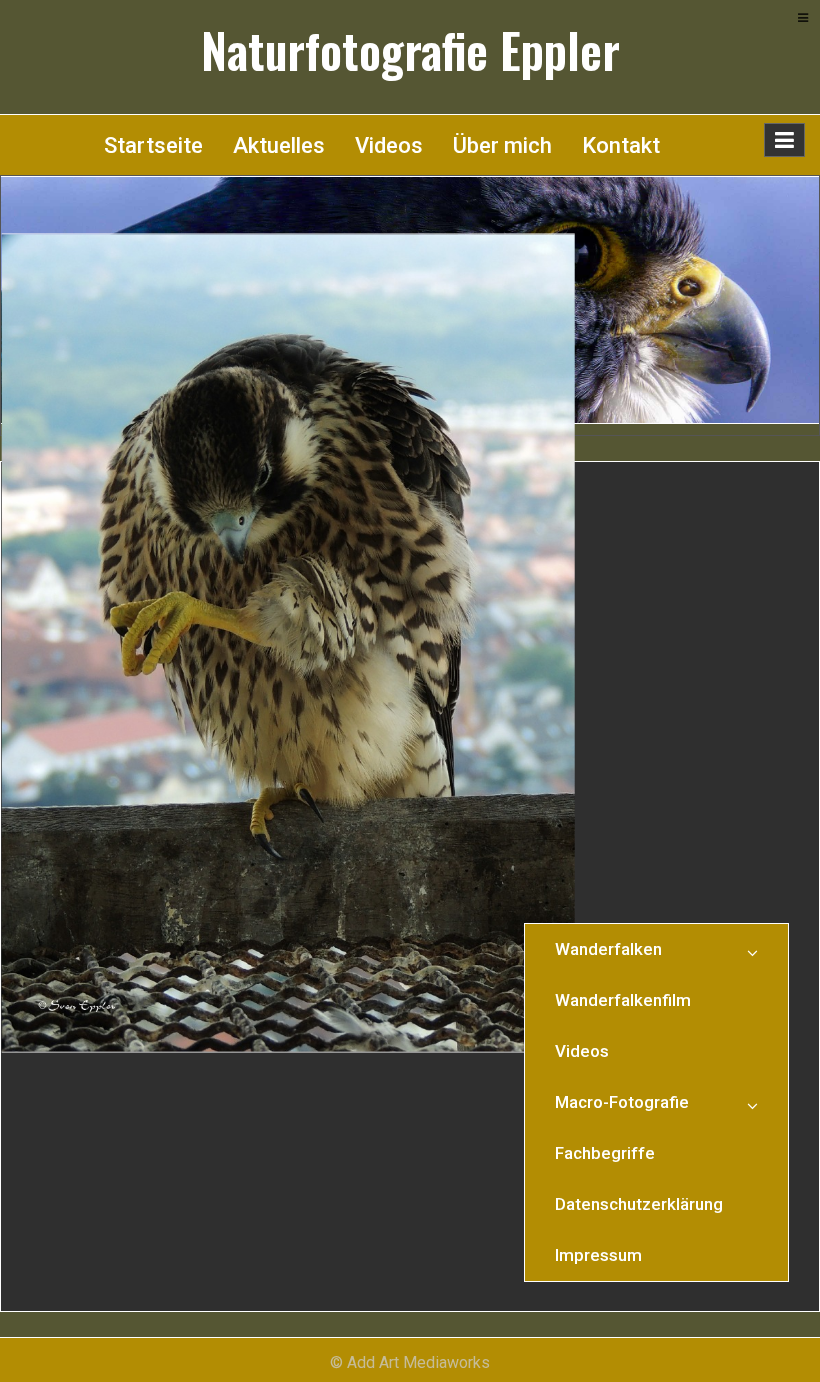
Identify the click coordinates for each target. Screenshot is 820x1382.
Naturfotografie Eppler (410, 50)
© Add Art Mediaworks (410, 1362)
